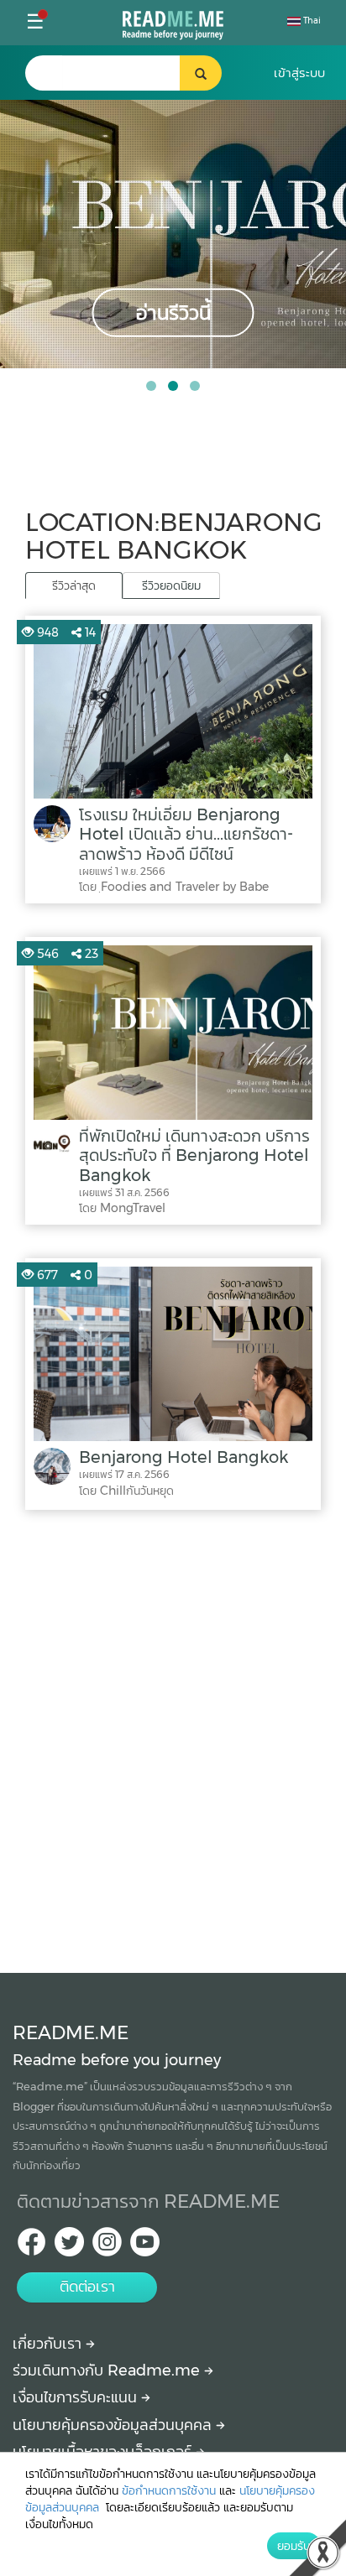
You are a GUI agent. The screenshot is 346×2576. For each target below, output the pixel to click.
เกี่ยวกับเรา (49, 2344)
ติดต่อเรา (87, 2287)
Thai (311, 21)
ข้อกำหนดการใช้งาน (169, 2490)
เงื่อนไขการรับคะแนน (77, 2397)
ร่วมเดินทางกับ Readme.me (108, 2370)
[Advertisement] (173, 1737)
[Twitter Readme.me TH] (69, 2247)
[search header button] (201, 73)
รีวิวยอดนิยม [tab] (171, 585)
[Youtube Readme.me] (145, 2247)
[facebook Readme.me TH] (31, 2247)
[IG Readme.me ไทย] (107, 2247)
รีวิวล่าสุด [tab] (74, 585)
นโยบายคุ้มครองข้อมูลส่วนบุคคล (114, 2425)
